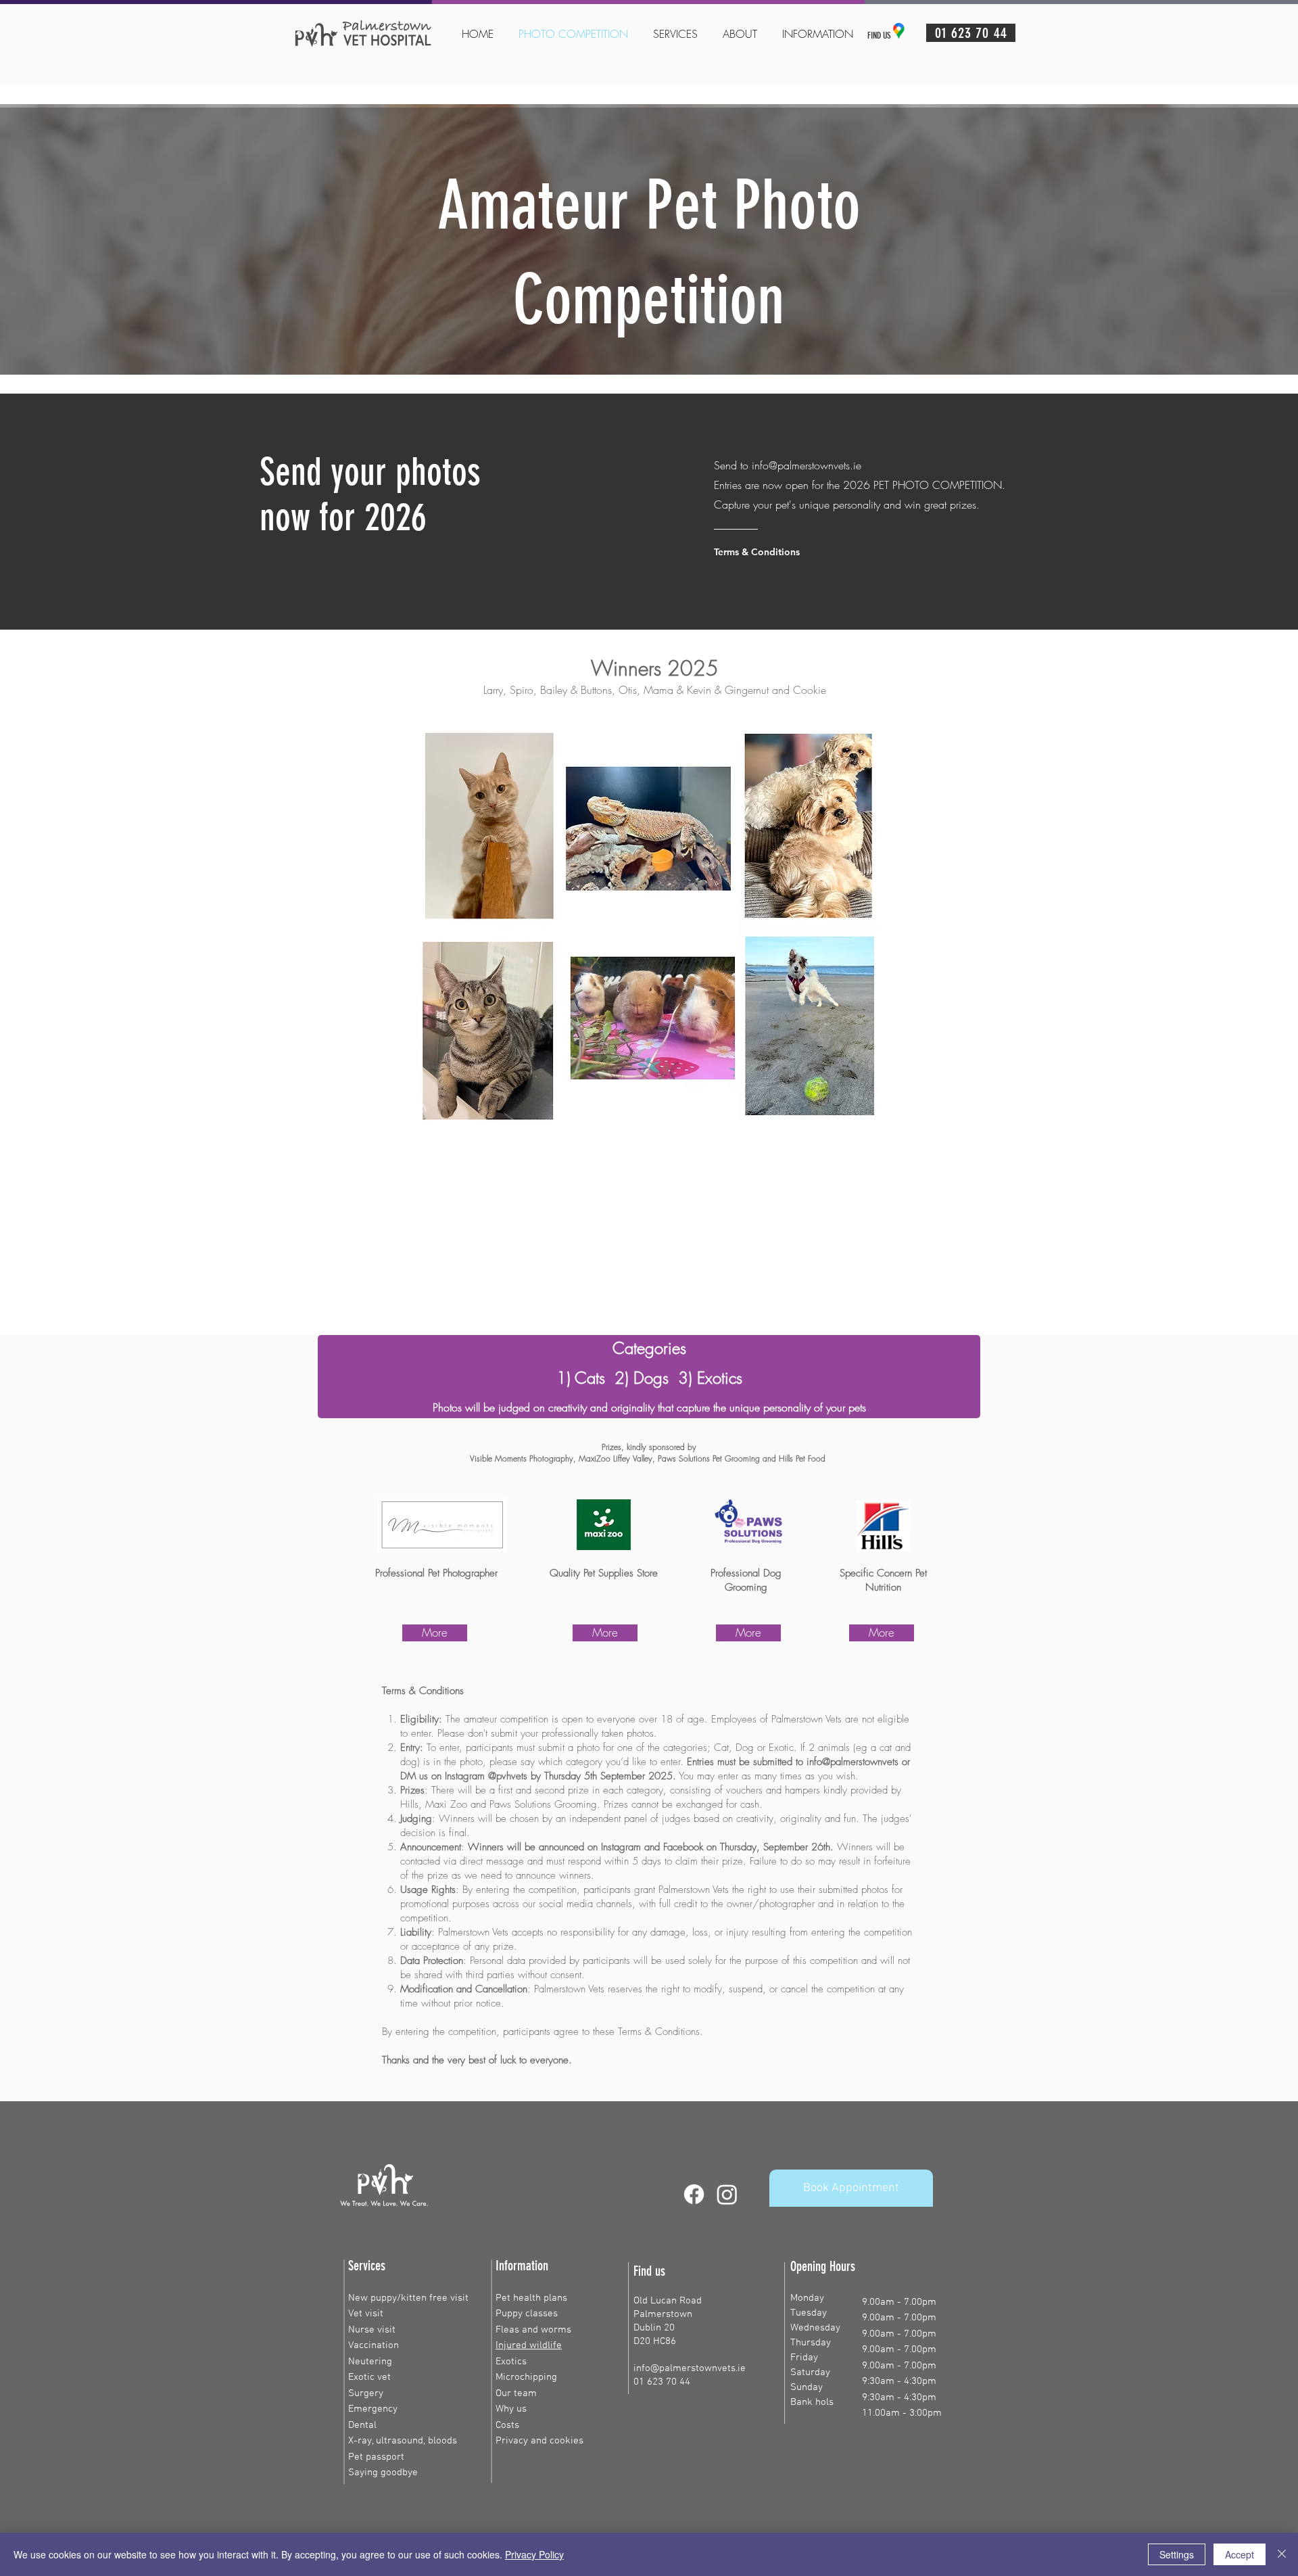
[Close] (1282, 2554)
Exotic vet (369, 2377)
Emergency (373, 2409)
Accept (1240, 2554)
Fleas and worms (533, 2330)
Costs (507, 2425)
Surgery (366, 2393)
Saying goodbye (383, 2473)
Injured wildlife (529, 2345)
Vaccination (374, 2345)
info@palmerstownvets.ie (807, 465)
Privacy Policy (534, 2554)
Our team (516, 2393)
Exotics (511, 2362)
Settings (1177, 2554)
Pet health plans (531, 2298)
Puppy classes (527, 2314)
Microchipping (526, 2377)
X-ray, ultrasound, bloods (403, 2441)
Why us (511, 2409)
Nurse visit (372, 2330)
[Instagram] (727, 2194)
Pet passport (376, 2457)
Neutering (370, 2362)
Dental (362, 2425)
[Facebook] (694, 2194)
